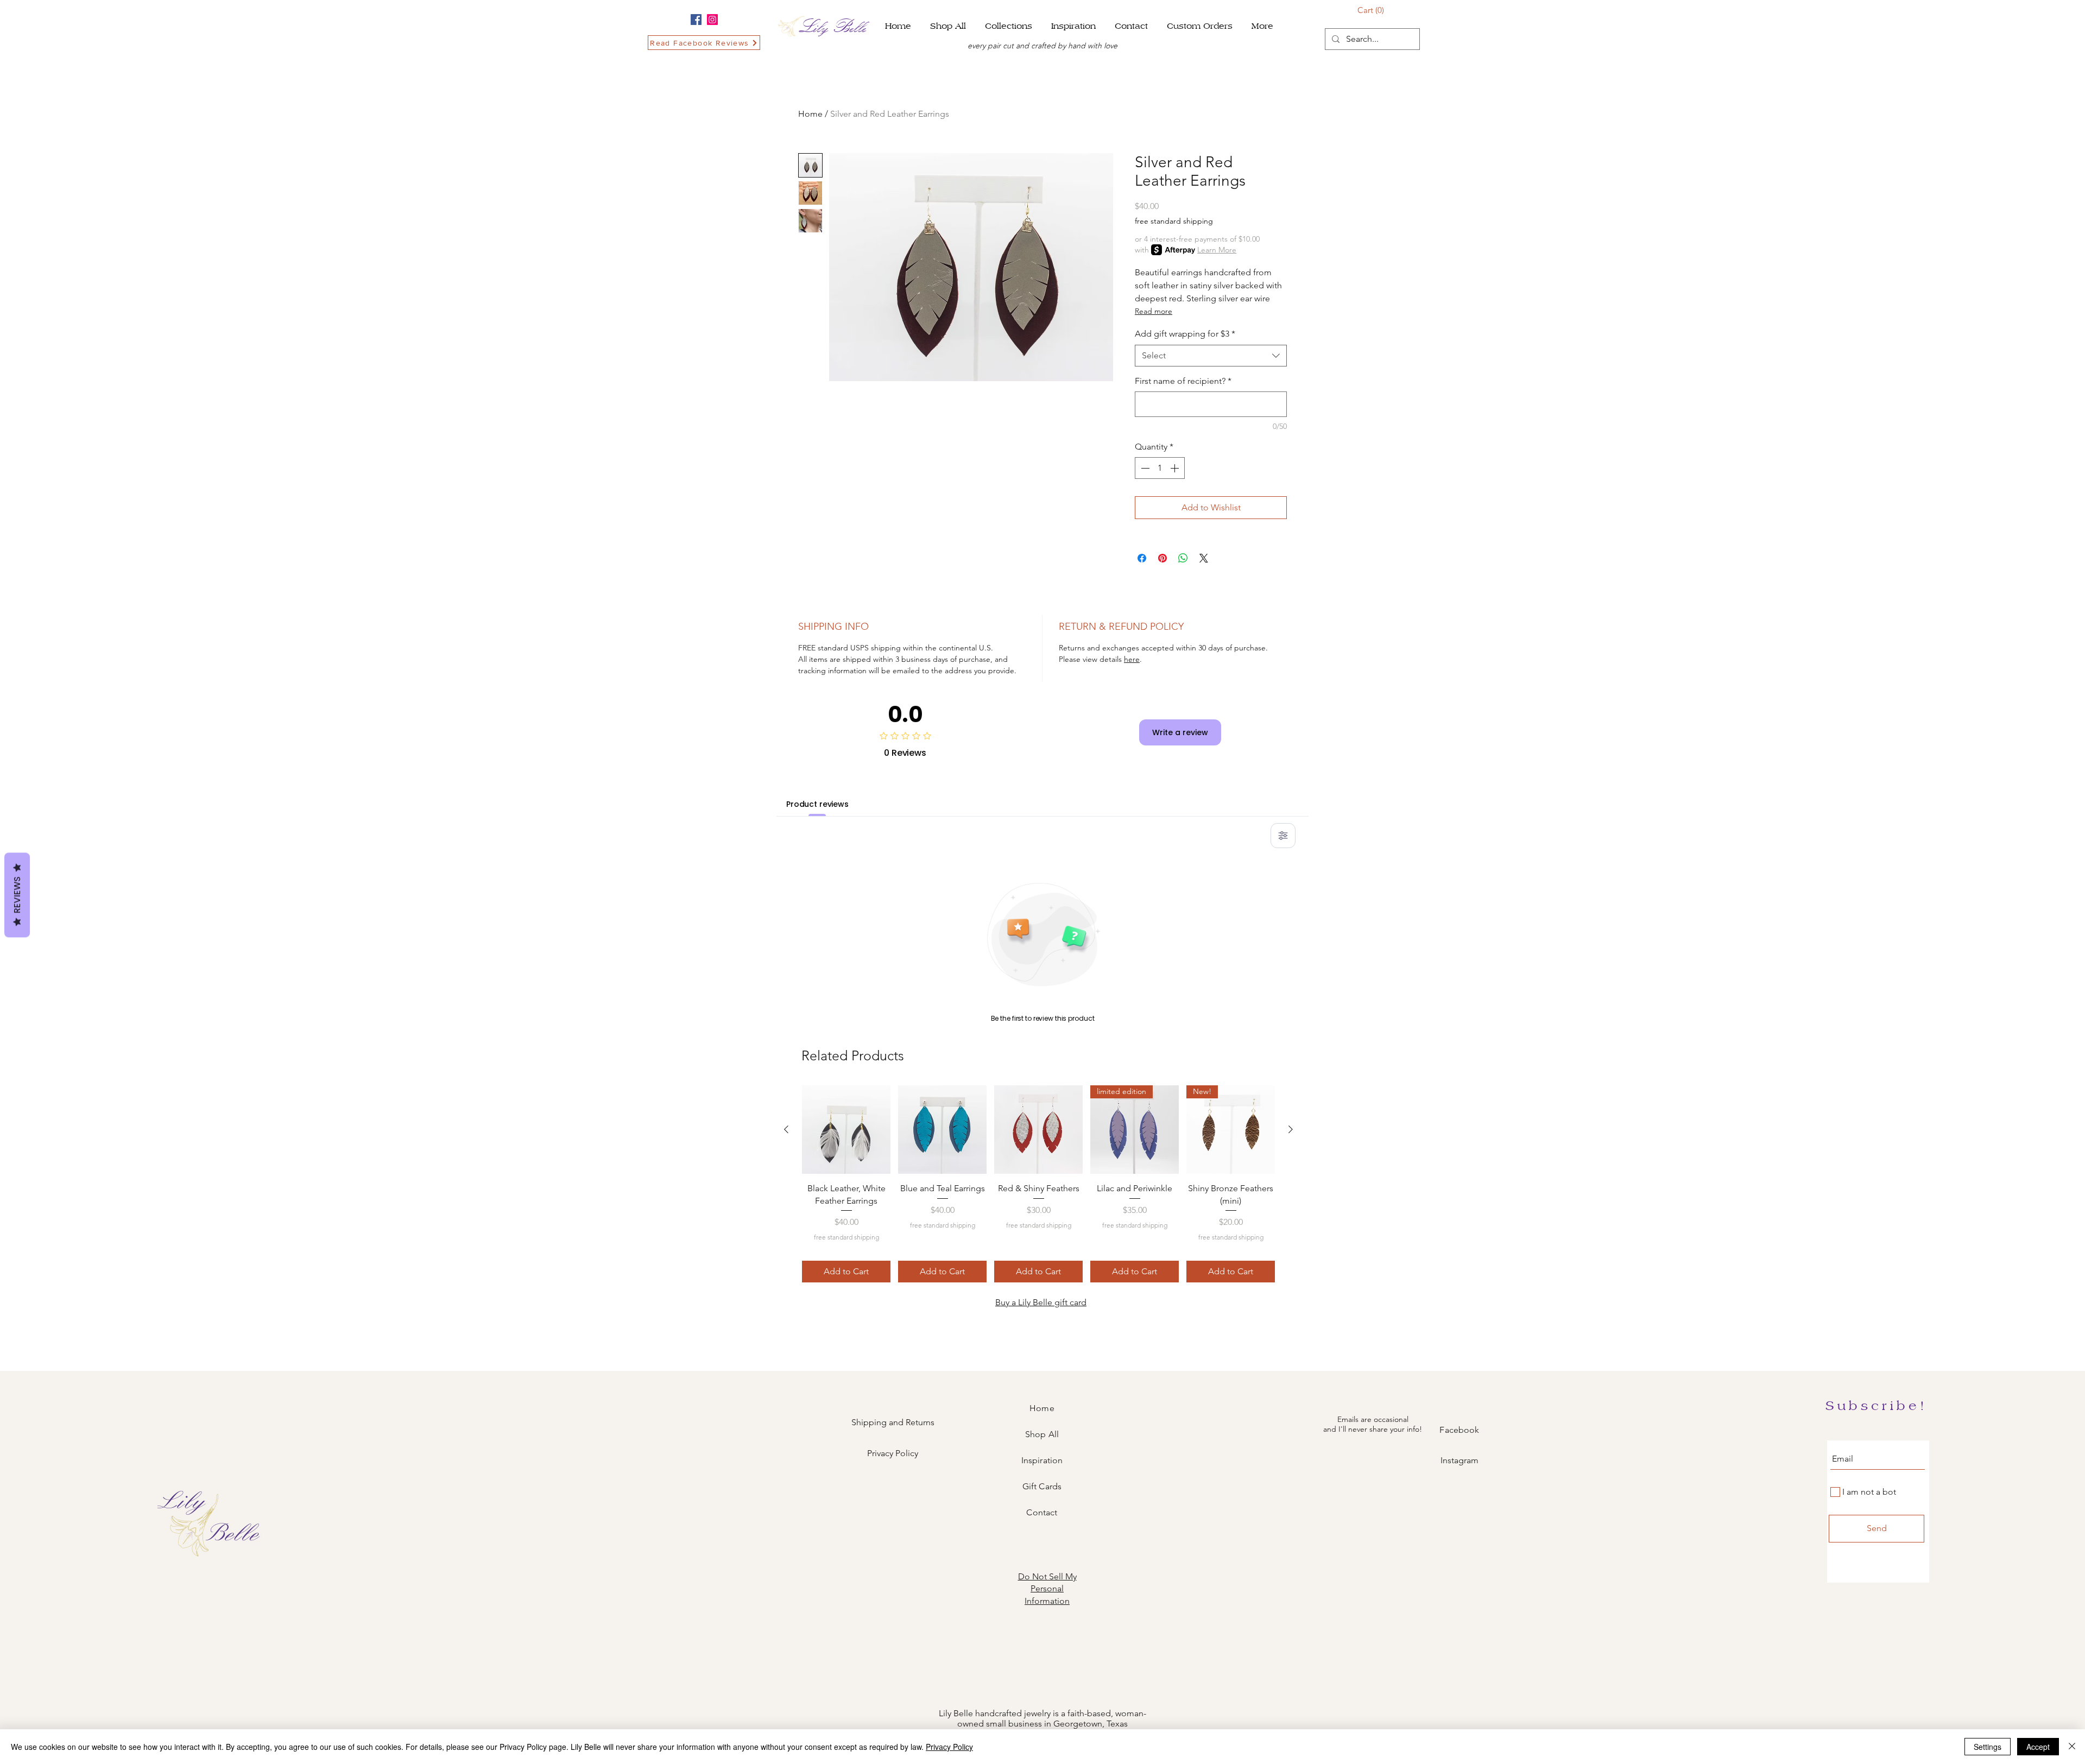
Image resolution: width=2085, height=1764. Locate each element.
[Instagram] (712, 20)
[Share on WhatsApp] (1183, 558)
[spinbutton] (1160, 468)
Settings (1988, 1747)
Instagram (1459, 1460)
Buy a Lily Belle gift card (1041, 1302)
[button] (1010, 26)
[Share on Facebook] (1142, 558)
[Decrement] (1144, 468)
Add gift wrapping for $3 (1185, 334)
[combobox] (1211, 356)
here (1132, 659)
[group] (1038, 1184)
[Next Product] (1291, 1129)
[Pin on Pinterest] (1162, 558)
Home (810, 114)
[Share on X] (1204, 558)
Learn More (1217, 250)
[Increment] (1176, 468)
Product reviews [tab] (817, 804)
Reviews (17, 895)
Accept (2038, 1747)
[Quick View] (846, 1130)
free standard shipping (1174, 221)
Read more (1154, 311)
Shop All (1042, 1434)
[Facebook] (696, 20)
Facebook (1459, 1430)
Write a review (1180, 732)
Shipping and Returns (893, 1422)
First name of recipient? (1183, 381)
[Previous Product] (786, 1129)
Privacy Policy (893, 1453)
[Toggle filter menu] (1283, 836)
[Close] (2072, 1747)
